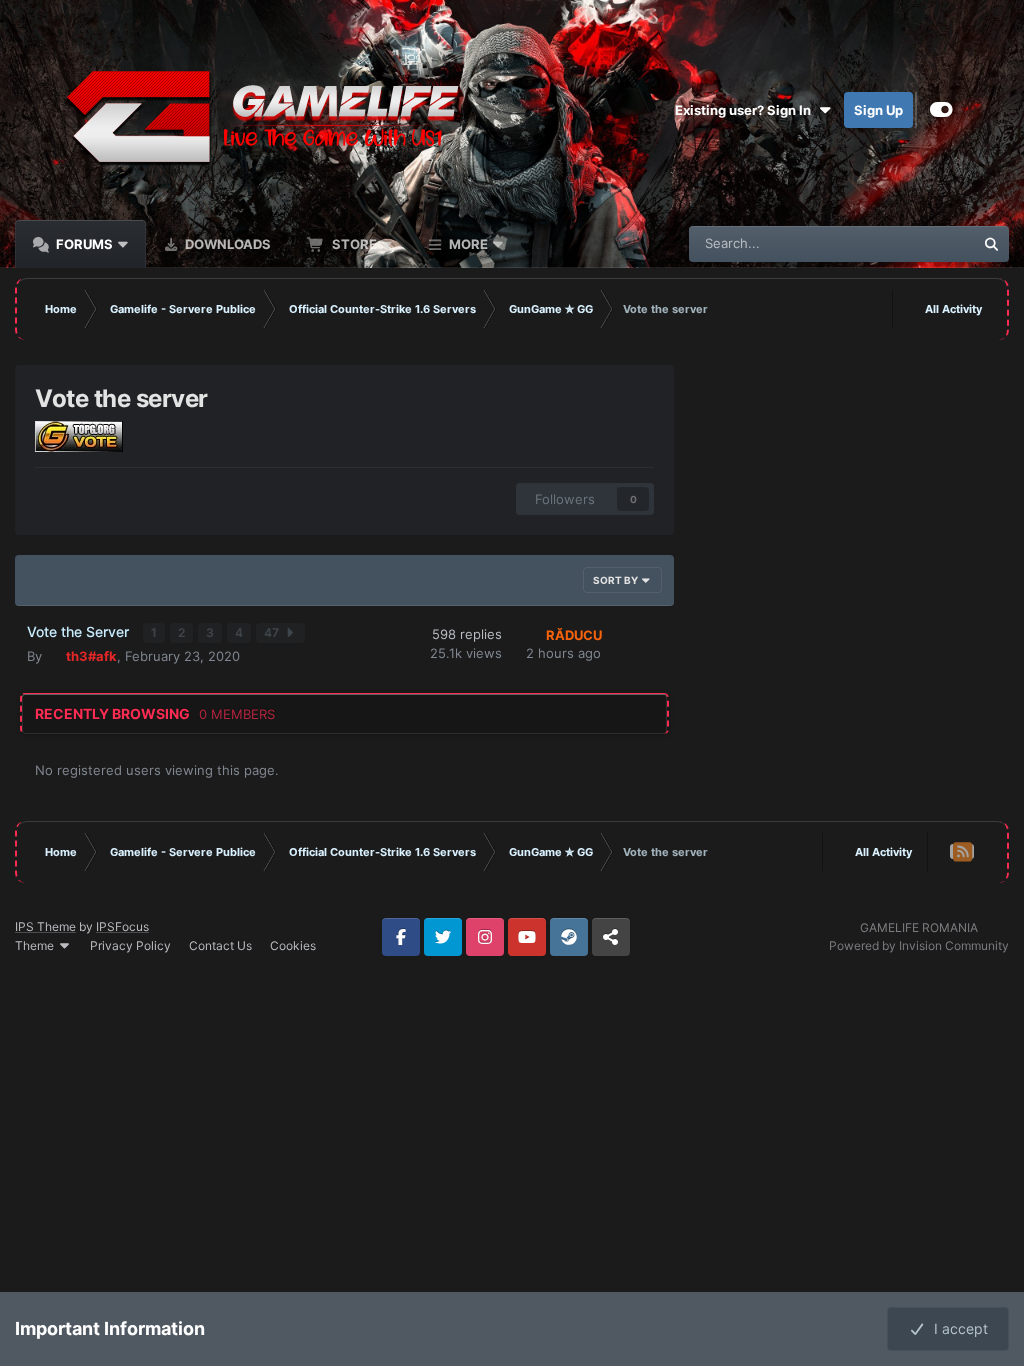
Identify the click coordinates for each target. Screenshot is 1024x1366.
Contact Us (220, 945)
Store (353, 244)
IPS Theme (45, 926)
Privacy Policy (130, 945)
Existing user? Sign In (746, 110)
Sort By (616, 580)
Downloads (226, 244)
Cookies (293, 945)
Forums (83, 244)
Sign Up (878, 110)
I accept (957, 1328)
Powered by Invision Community (919, 945)
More (468, 244)
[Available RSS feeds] (962, 852)
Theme (36, 945)
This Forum (915, 243)
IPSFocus (122, 926)
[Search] (991, 244)
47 (273, 632)
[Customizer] (941, 110)
